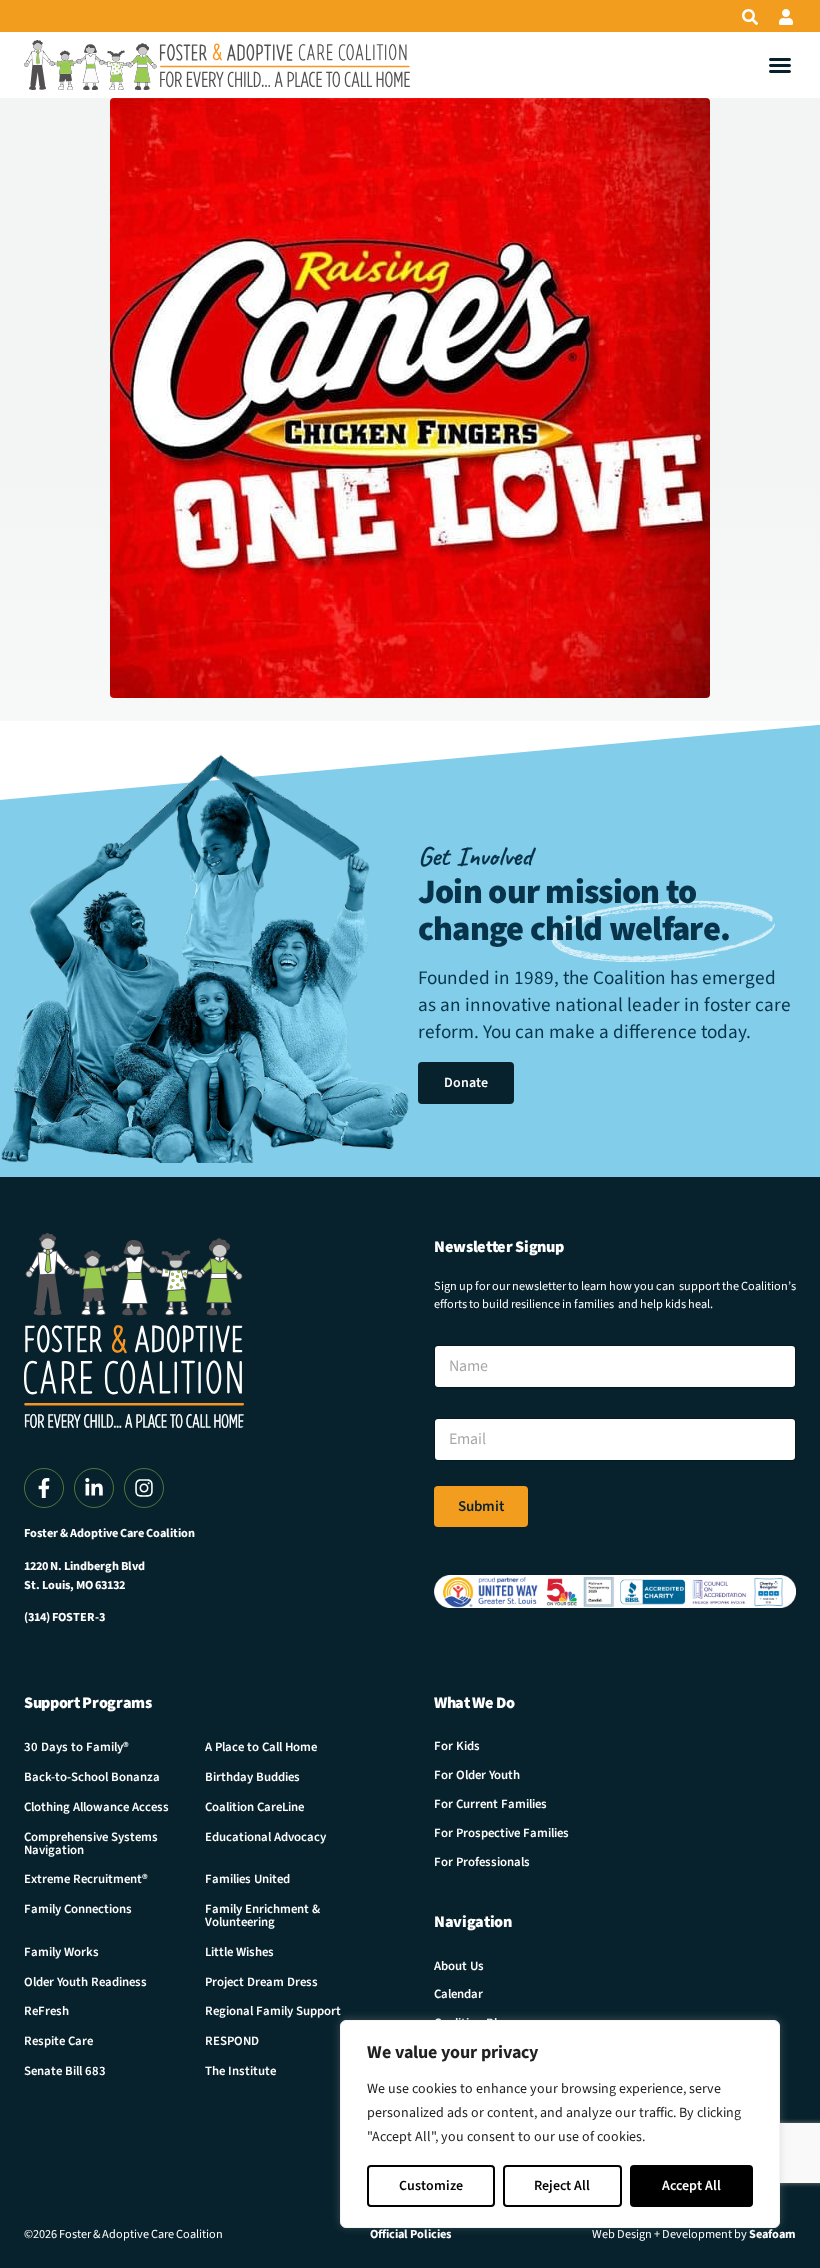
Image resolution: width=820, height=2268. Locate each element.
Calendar (458, 1994)
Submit (481, 1506)
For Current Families (490, 1804)
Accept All (691, 2186)
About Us (459, 1966)
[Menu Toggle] (780, 65)
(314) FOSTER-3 (64, 1617)
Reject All (562, 2186)
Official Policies (410, 2234)
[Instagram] (144, 1488)
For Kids (457, 1746)
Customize (431, 2186)
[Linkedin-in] (94, 1488)
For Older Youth (477, 1775)
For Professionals (482, 1862)
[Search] (750, 17)
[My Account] (786, 17)
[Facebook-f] (44, 1488)
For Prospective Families (501, 1833)
